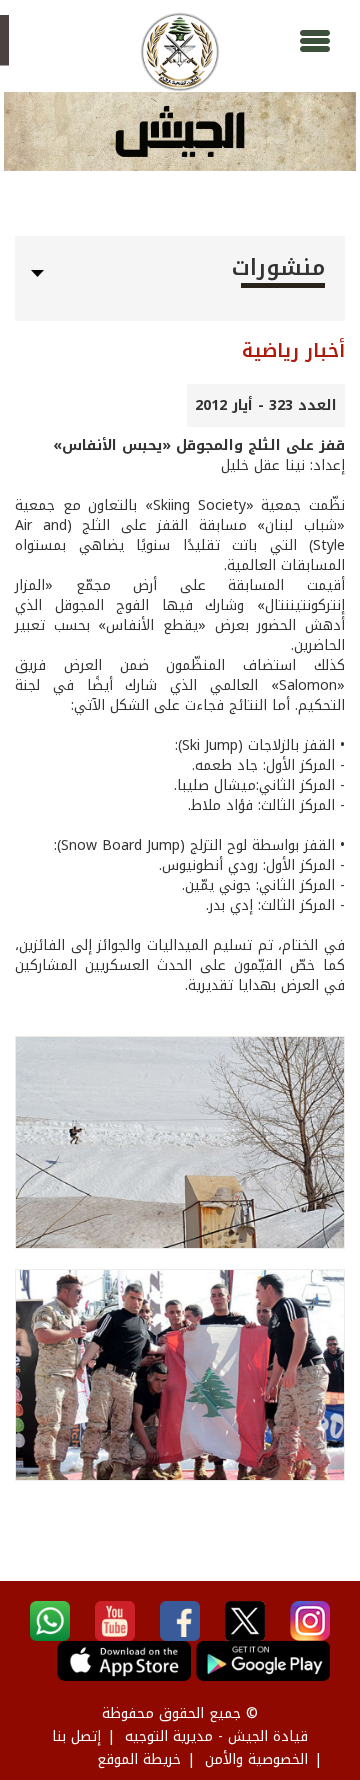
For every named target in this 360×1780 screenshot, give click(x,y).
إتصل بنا (76, 1736)
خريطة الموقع (139, 1759)
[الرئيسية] (180, 52)
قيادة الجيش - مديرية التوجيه (216, 1736)
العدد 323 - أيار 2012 (266, 405)
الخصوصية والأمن (256, 1759)
